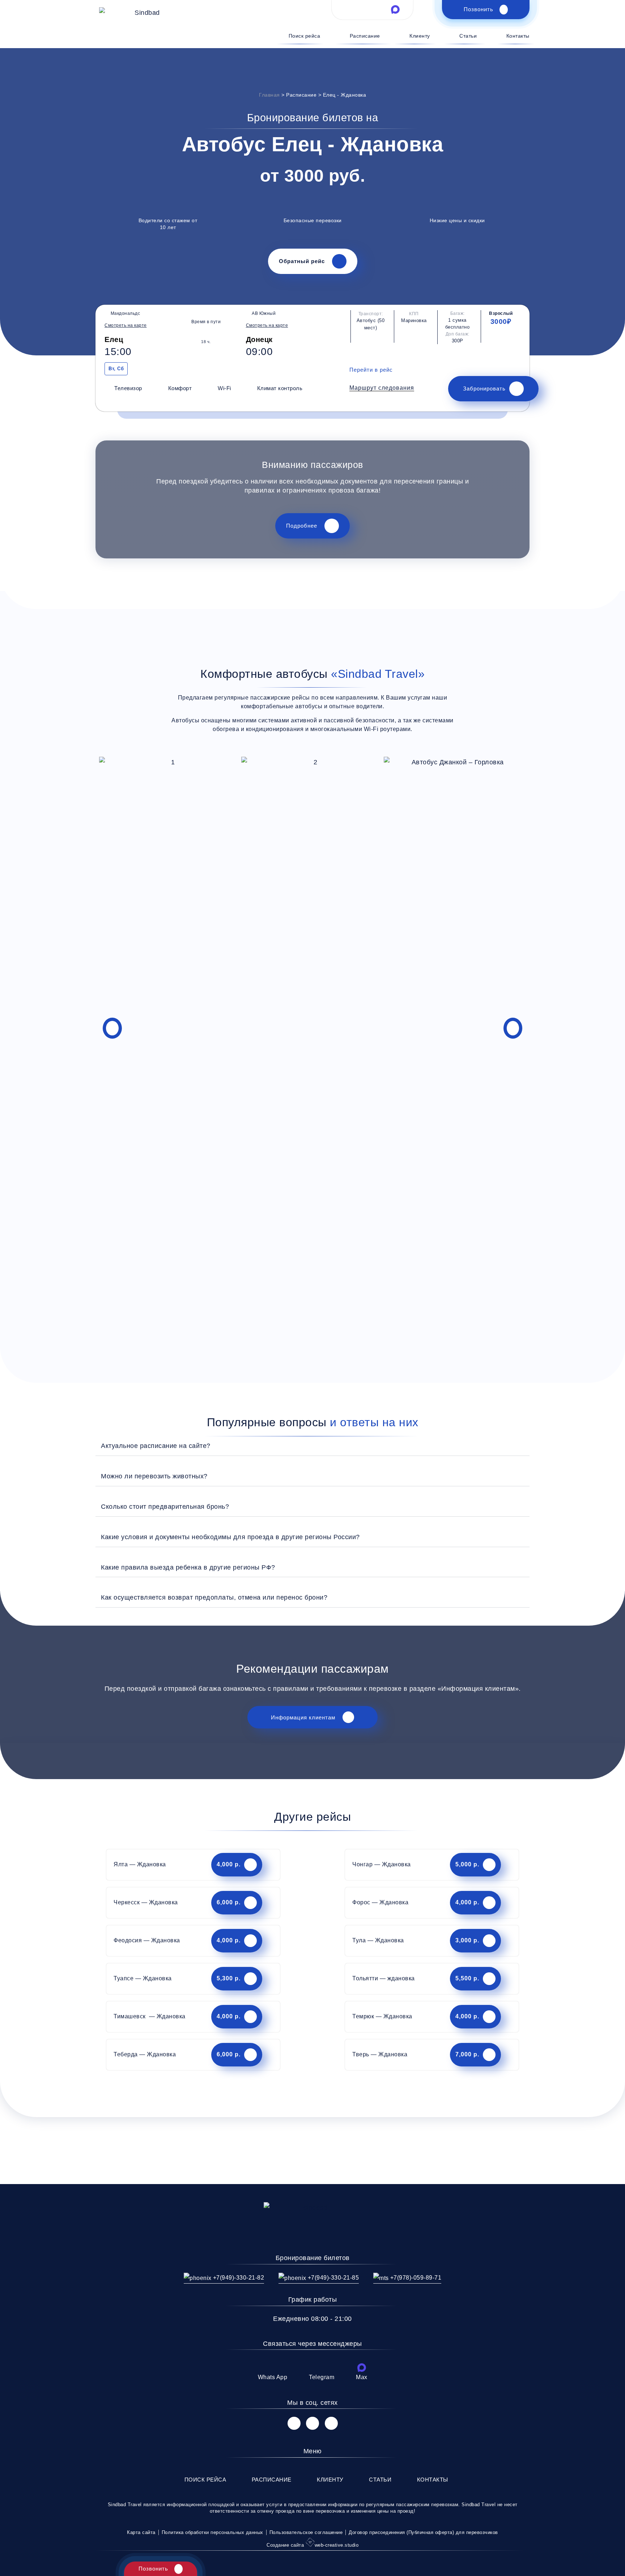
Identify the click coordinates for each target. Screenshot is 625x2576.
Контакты (518, 36)
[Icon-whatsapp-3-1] (349, 9)
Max (362, 2377)
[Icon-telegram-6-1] (373, 9)
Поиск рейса (304, 36)
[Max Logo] (395, 9)
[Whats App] (272, 2368)
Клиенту (420, 36)
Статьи (468, 36)
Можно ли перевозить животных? (154, 1476)
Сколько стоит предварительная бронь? (165, 1506)
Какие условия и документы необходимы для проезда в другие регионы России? (230, 1537)
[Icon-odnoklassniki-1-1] (331, 2423)
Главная (269, 95)
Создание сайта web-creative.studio (312, 2545)
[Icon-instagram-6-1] (312, 2423)
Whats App (273, 2377)
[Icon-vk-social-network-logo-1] (294, 2423)
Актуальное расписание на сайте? (156, 1446)
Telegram (322, 2377)
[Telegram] (322, 2368)
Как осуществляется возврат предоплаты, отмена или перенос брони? (214, 1597)
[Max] (362, 2368)
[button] (382, 388)
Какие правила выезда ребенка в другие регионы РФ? (188, 1567)
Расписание (365, 36)
